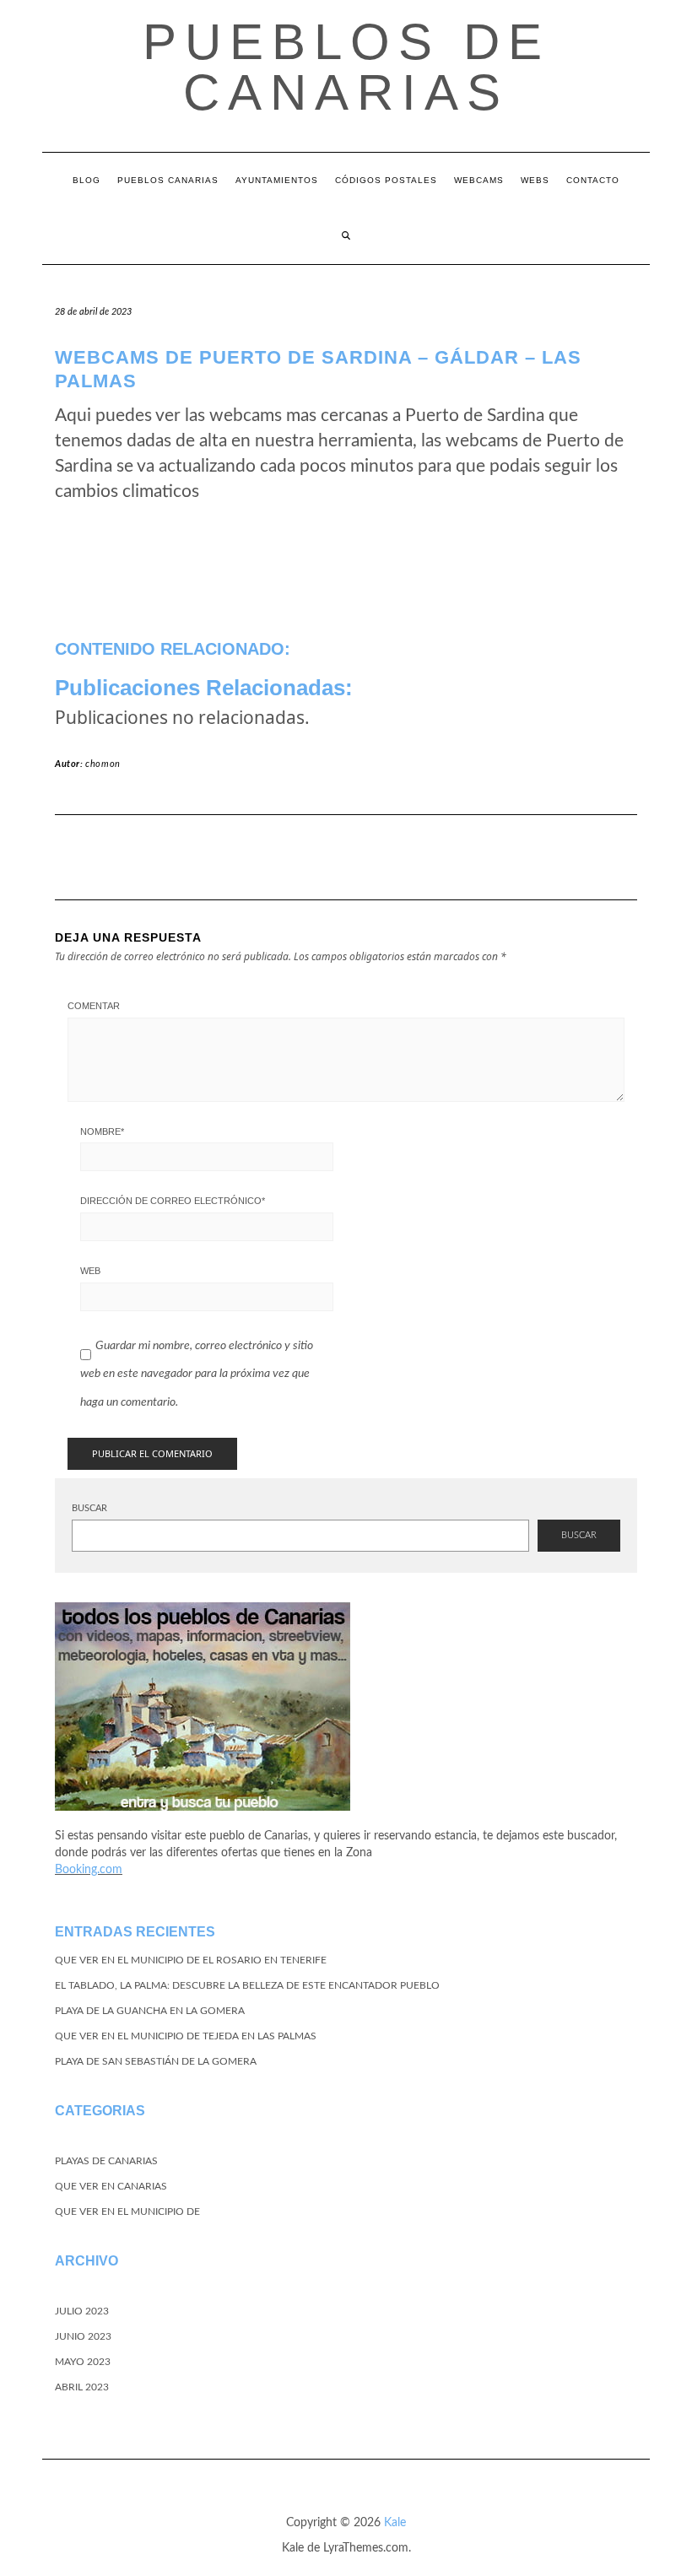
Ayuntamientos (277, 180)
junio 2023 (83, 2336)
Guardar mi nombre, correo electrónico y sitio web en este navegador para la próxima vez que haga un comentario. (197, 1374)
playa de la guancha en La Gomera (150, 2011)
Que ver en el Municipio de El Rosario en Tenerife (191, 1960)
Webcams (479, 180)
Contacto (593, 180)
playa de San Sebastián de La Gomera (156, 2061)
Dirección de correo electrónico (173, 1201)
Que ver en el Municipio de (127, 2211)
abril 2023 (82, 2387)
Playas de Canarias (106, 2161)
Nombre (102, 1131)
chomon (103, 764)
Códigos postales (386, 180)
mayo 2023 (83, 2362)
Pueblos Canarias (168, 180)
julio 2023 (82, 2311)
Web (90, 1271)
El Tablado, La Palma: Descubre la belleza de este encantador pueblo (247, 1985)
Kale (395, 2523)
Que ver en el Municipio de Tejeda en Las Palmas (186, 2036)
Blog (86, 180)
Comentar (94, 1006)
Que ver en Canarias (111, 2186)
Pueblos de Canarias (346, 67)
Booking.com (89, 1870)
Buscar (89, 1508)
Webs (535, 180)
